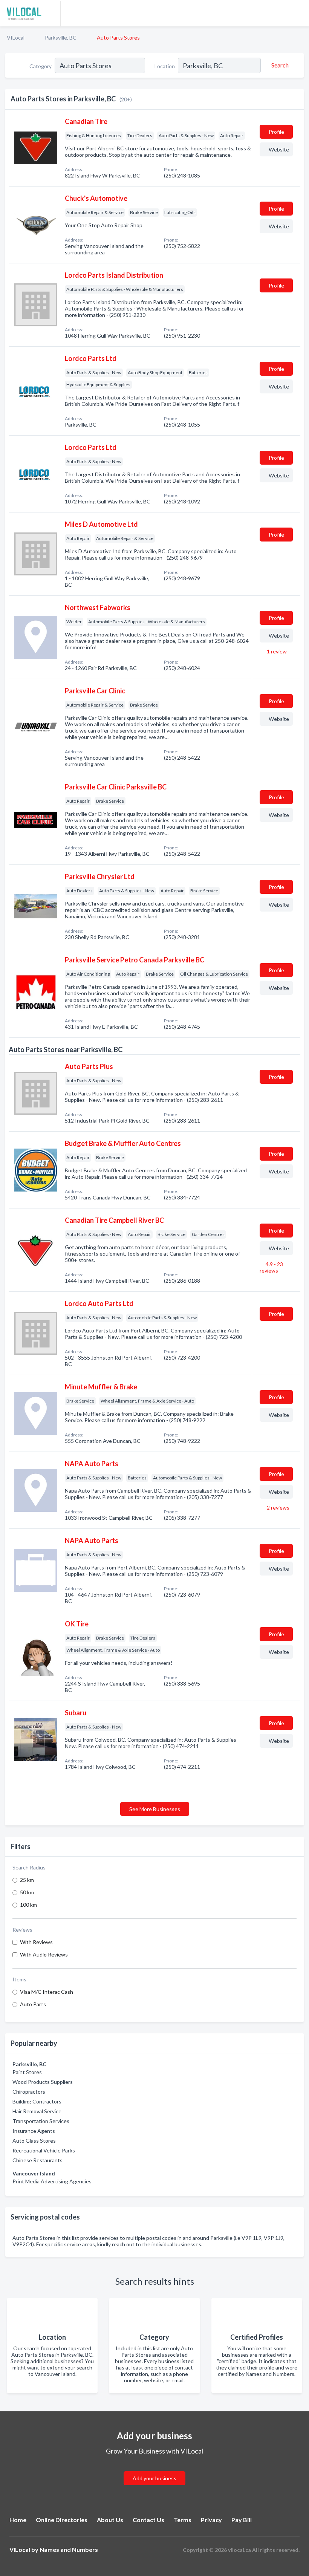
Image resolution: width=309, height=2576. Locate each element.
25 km (27, 1880)
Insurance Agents (34, 2131)
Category (41, 66)
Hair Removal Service (37, 2111)
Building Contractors (37, 2101)
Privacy (211, 2520)
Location (165, 66)
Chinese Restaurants (37, 2160)
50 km (27, 1892)
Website (279, 149)
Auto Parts (33, 2004)
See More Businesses (155, 1809)
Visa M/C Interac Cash (47, 1992)
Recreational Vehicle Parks (44, 2150)
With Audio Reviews (44, 1954)
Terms (183, 2520)
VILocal (16, 37)
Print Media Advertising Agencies (52, 2181)
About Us (110, 2520)
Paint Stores (27, 2072)
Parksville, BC (61, 37)
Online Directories (62, 2520)
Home (18, 2520)
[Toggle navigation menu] (299, 13)
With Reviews (36, 1942)
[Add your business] (154, 2469)
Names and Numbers (69, 2549)
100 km (28, 1905)
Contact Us (148, 2520)
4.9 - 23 (271, 1267)
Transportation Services (41, 2121)
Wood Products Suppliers (43, 2082)
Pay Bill (242, 2520)
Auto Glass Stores (34, 2141)
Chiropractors (29, 2092)
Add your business (154, 2478)
